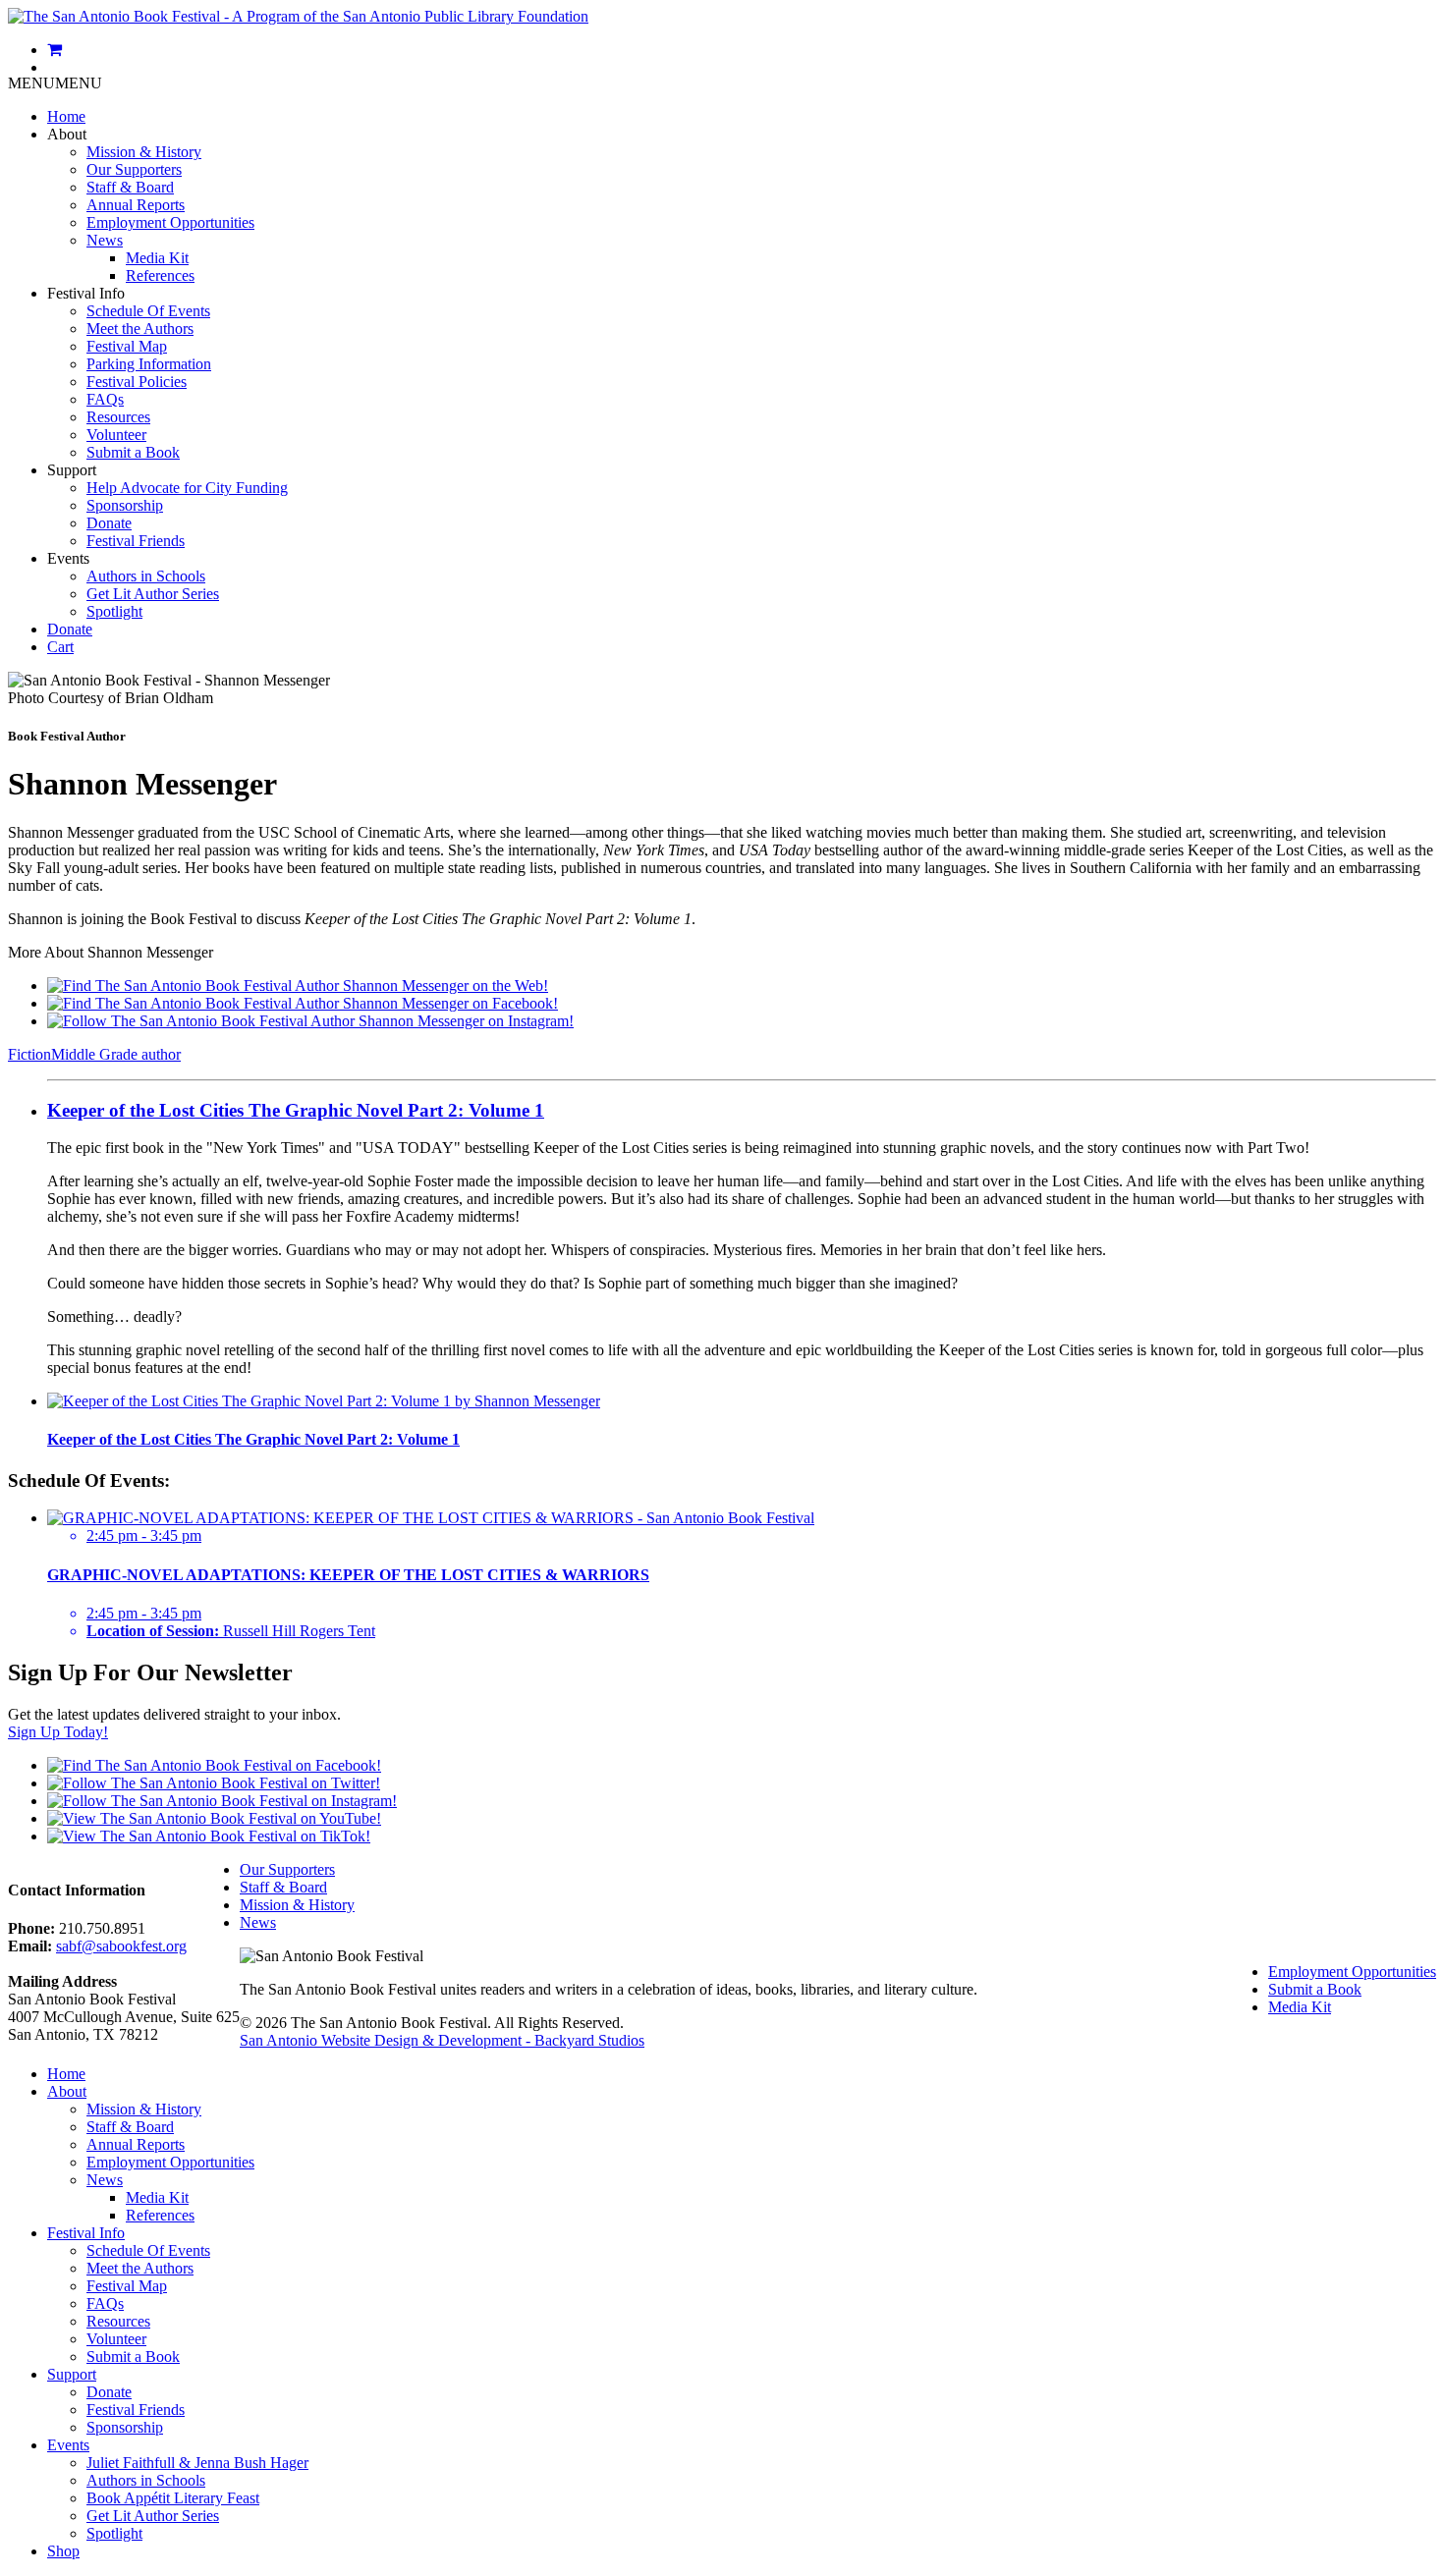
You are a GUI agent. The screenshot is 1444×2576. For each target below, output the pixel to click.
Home (66, 116)
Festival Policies (137, 382)
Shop (63, 2551)
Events (68, 2445)
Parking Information (149, 364)
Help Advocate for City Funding (187, 488)
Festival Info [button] (86, 293)
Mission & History (144, 152)
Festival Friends (136, 541)
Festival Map (127, 346)
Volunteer (116, 435)
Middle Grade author (116, 1054)
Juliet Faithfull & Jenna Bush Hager (197, 2463)
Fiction (29, 1054)
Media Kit (157, 258)
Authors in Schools (146, 576)
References (160, 275)
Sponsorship (125, 505)
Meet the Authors (140, 329)
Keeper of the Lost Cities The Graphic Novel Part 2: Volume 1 (296, 1110)
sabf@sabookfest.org (121, 1946)
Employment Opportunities (170, 222)
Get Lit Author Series (153, 594)
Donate (109, 523)
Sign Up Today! (58, 1732)
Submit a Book (133, 452)
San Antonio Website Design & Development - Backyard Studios (442, 2040)
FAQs (105, 399)
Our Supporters (134, 169)
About (67, 2091)
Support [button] (72, 470)
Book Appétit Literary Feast (173, 2498)
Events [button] (68, 558)
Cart (60, 647)
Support (72, 2374)
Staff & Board (130, 187)
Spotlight (114, 611)
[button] (55, 83)
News (105, 240)
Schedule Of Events (148, 311)
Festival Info (86, 2233)
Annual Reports (136, 205)
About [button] (67, 134)
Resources (118, 417)
